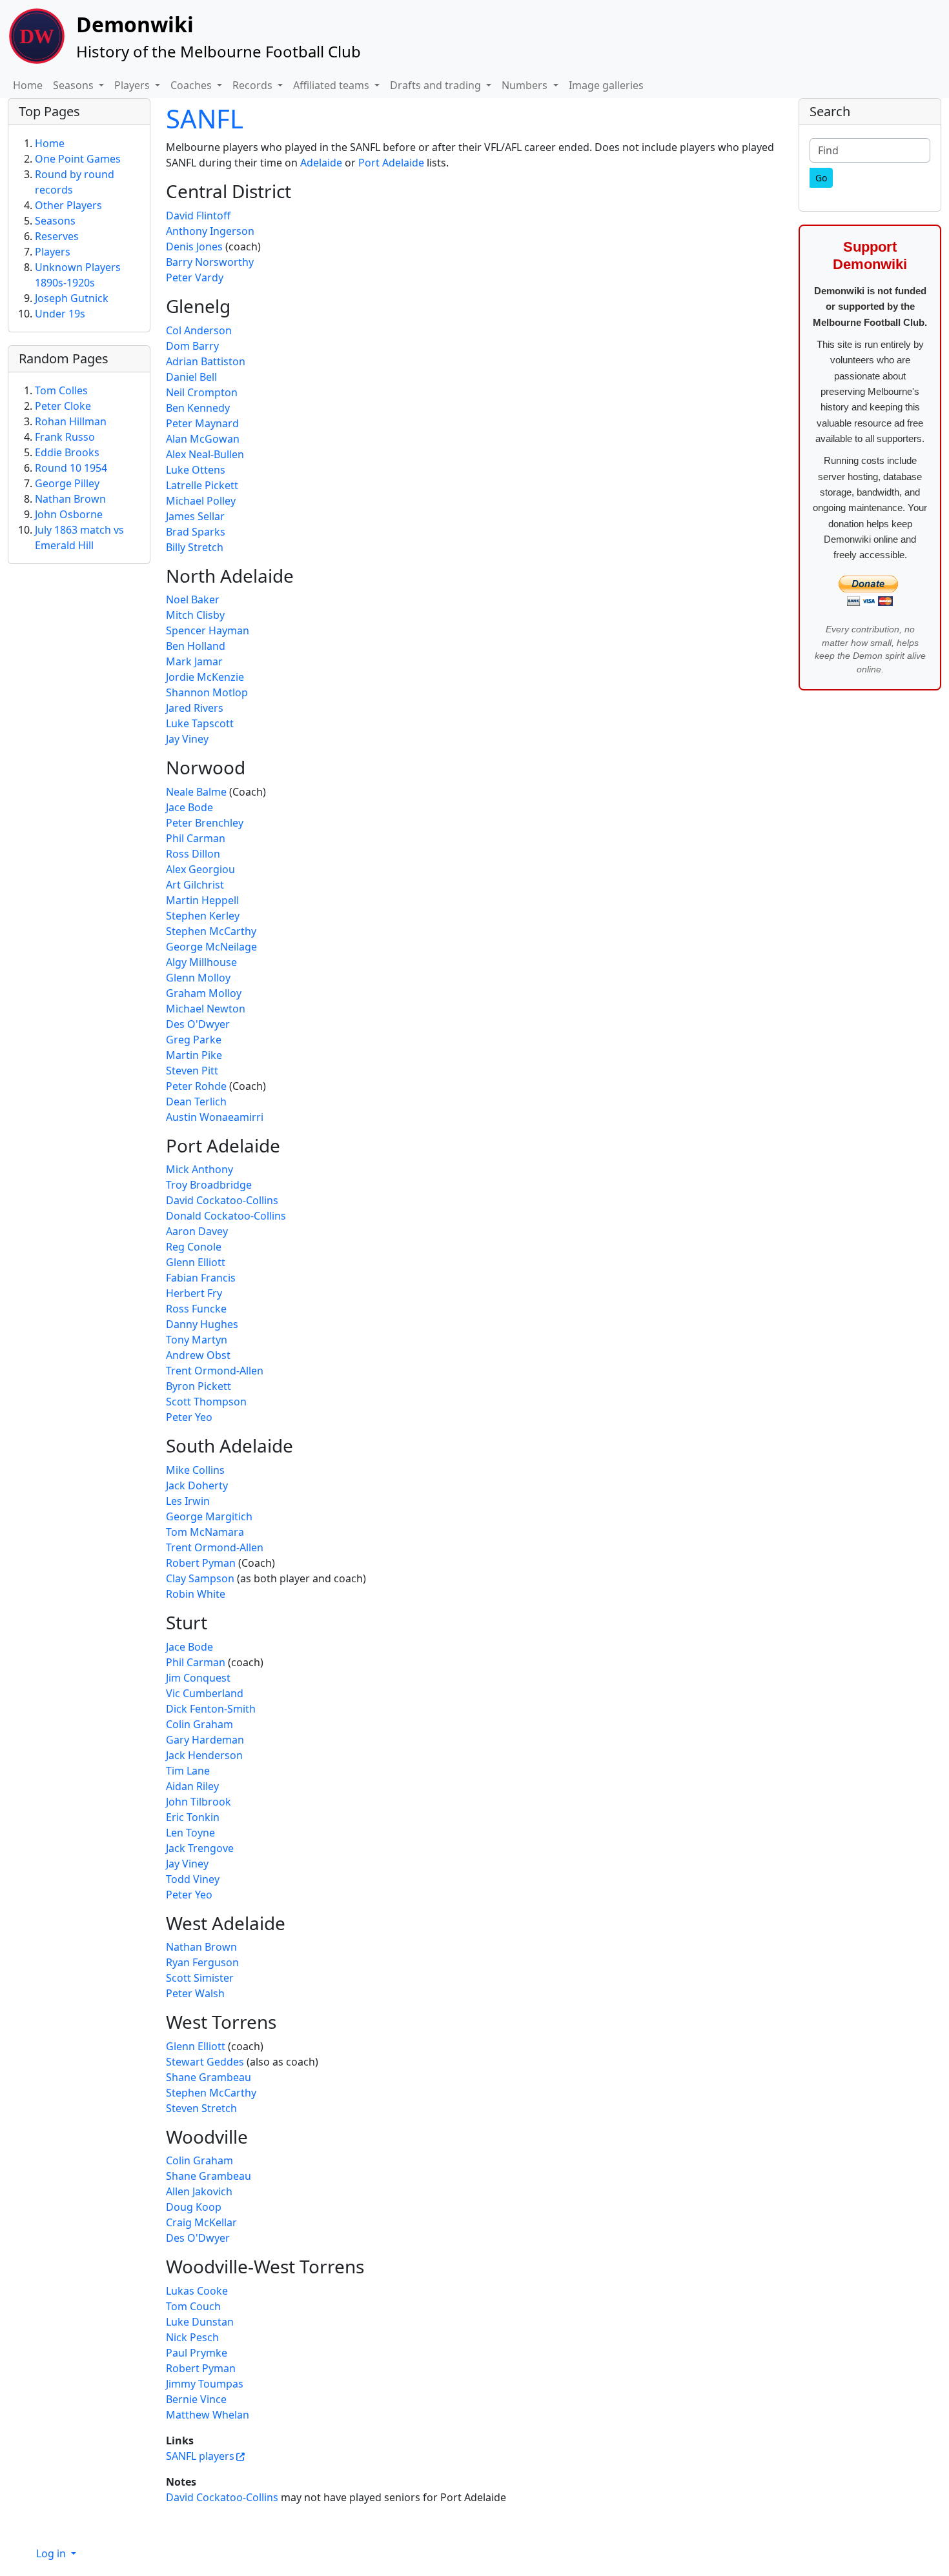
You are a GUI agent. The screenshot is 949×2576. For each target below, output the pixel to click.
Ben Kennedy (198, 408)
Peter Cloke (63, 406)
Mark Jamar (194, 661)
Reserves (57, 236)
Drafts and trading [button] (437, 85)
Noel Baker (193, 599)
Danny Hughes (202, 1324)
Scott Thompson (206, 1402)
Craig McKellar (201, 2222)
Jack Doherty (197, 1485)
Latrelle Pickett (202, 485)
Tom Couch (193, 2306)
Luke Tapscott (200, 723)
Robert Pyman (201, 1563)
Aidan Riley (192, 1786)
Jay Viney (187, 739)
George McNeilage (211, 947)
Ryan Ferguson (202, 1962)
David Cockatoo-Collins (222, 1200)
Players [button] (133, 85)
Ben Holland (196, 646)
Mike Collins (195, 1470)
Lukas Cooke (197, 2291)
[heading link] (301, 191)
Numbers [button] (526, 85)
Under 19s (60, 314)
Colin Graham (199, 1724)
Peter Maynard (202, 423)
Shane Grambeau (209, 2077)
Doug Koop (194, 2207)
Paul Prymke (197, 2353)
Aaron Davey (197, 1231)
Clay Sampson (200, 1578)
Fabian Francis (201, 1278)
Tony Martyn (197, 1340)
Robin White (196, 1594)
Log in (52, 2553)
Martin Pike (194, 1055)
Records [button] (254, 85)
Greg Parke (194, 1040)
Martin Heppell (202, 900)
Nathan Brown (201, 1947)
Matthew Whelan (208, 2415)
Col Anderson (199, 330)
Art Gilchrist (195, 885)
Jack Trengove (200, 1848)
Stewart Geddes (205, 2062)
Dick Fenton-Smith (211, 1709)
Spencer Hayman (208, 630)
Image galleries (606, 85)
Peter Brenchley (205, 823)
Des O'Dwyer (198, 1024)
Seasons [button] (75, 85)
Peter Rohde (196, 1086)
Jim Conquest (198, 1678)
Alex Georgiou (200, 869)
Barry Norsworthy (210, 262)
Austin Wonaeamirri (215, 1117)
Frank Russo (65, 437)
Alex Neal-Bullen (205, 454)
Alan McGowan (203, 439)
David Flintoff (198, 216)
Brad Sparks (196, 532)
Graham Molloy (204, 993)
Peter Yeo (189, 1417)
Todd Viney (193, 1879)
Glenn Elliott (196, 1262)
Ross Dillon (193, 854)
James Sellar (195, 516)
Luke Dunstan (200, 2322)
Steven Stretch (201, 2108)
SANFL (205, 118)
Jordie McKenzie (205, 677)
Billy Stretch (195, 547)
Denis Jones (194, 247)
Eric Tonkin (193, 1817)
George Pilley (67, 483)
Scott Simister (200, 1978)
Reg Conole (194, 1247)
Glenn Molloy (198, 978)
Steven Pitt (192, 1071)
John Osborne (69, 514)
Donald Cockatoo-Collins (226, 1216)
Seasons (55, 221)
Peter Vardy (195, 277)
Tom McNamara (205, 1532)
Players (53, 252)
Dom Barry (192, 346)
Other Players (68, 205)
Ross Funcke (196, 1309)
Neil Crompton (202, 392)
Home (28, 85)
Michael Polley (201, 501)
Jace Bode (189, 807)
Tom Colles (61, 390)
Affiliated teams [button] (332, 85)
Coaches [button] (192, 85)
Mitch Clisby (195, 615)
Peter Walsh (195, 1993)
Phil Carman (196, 838)
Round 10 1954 (71, 468)
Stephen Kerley (203, 916)
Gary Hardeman (205, 1740)
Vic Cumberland (205, 1693)
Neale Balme (196, 792)
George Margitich (209, 1516)
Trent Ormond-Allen (215, 1371)
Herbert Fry (194, 1293)
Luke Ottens (196, 470)
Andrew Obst (198, 1355)
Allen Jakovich (199, 2191)
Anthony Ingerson (210, 231)
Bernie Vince (196, 2399)
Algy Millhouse (201, 962)
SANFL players (200, 2456)
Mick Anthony (199, 1169)
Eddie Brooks (67, 452)
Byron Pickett (199, 1386)
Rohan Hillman (71, 421)
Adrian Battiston (206, 361)
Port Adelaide (391, 163)
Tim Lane (188, 1771)
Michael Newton (206, 1009)
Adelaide (321, 163)
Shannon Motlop (207, 692)
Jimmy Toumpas (205, 2384)
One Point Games (78, 159)
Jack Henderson (204, 1755)
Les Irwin (188, 1501)
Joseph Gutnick (72, 298)
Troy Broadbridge (209, 1185)
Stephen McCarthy (211, 931)
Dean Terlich (196, 1102)
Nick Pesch (192, 2337)
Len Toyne (190, 1833)
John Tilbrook (199, 1802)
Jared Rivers (195, 708)
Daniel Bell (191, 377)
